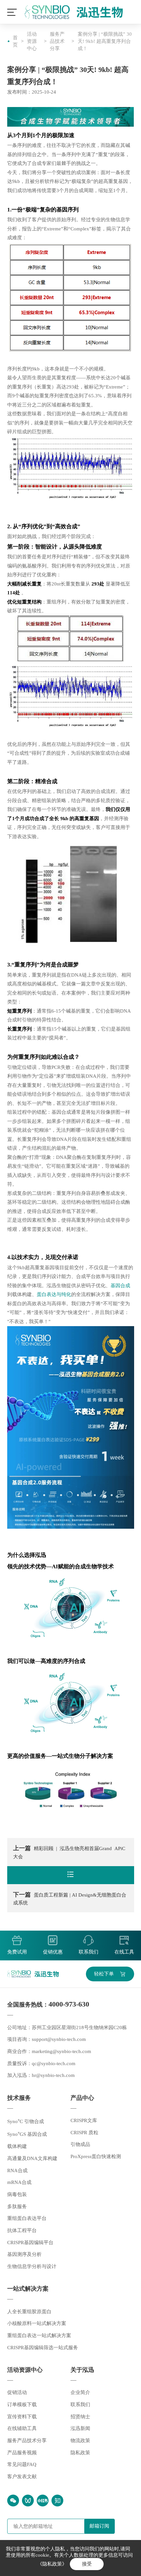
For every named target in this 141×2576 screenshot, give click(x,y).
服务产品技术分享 (57, 41)
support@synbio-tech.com (59, 2039)
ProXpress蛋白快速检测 (96, 2156)
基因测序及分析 (24, 2254)
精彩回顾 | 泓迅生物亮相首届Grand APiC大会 (69, 1852)
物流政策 (80, 2441)
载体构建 (17, 2146)
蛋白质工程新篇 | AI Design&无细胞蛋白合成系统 (70, 1899)
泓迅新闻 (80, 2428)
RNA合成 (17, 2171)
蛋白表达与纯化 (54, 1294)
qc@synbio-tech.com (54, 2063)
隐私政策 (80, 2453)
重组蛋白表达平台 (27, 2218)
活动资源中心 (32, 41)
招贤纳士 (80, 2417)
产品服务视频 (22, 2453)
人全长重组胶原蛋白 (29, 2312)
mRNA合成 (19, 2182)
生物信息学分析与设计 (32, 2266)
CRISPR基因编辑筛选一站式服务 (43, 2348)
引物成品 (80, 2144)
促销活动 (17, 2392)
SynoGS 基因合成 (27, 2134)
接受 (87, 2564)
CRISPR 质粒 (84, 2133)
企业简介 (80, 2392)
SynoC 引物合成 (26, 2121)
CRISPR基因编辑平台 (30, 2243)
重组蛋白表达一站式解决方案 (39, 2335)
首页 (15, 41)
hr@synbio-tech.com (53, 2075)
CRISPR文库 (84, 2120)
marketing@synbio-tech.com (61, 2051)
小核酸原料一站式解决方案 (37, 2323)
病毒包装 (17, 2194)
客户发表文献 (22, 2477)
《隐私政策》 (52, 2564)
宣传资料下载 (22, 2417)
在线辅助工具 (22, 2428)
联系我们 (80, 2405)
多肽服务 (17, 2207)
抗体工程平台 (22, 2230)
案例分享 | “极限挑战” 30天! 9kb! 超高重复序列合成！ (105, 41)
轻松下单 (104, 1974)
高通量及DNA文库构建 (32, 2158)
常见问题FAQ (22, 2464)
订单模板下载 (22, 2405)
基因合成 (120, 1286)
